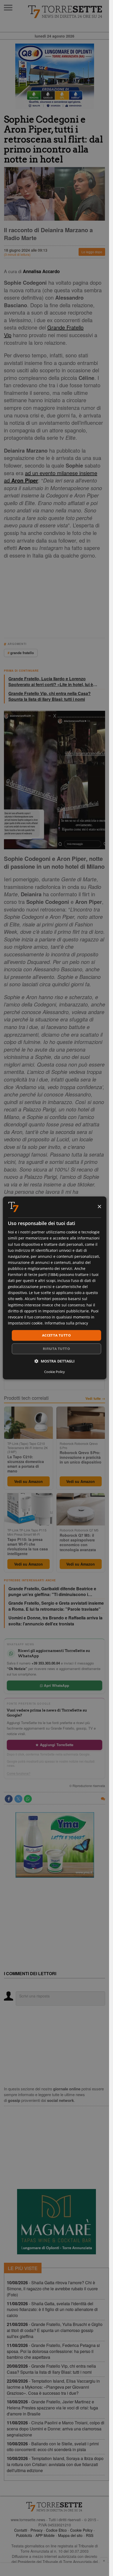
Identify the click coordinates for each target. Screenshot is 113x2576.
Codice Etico (56, 2530)
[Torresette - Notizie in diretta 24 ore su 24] (55, 2507)
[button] (55, 1361)
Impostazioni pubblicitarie (66, 1311)
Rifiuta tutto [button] (56, 1349)
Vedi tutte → (95, 1398)
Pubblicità (24, 2535)
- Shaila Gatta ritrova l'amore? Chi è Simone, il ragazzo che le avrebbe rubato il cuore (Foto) (52, 2289)
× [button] (99, 1207)
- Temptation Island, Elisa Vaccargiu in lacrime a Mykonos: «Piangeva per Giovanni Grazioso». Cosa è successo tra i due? (53, 2387)
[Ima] (55, 1845)
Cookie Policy (81, 2530)
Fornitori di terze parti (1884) (33, 1274)
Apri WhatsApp (56, 1685)
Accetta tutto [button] (56, 1335)
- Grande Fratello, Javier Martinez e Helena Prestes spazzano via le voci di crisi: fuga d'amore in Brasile (52, 2408)
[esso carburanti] (55, 76)
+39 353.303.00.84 (46, 1663)
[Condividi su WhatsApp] (28, 1799)
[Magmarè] (56, 2222)
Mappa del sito (70, 2535)
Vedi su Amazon (29, 1481)
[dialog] (54, 1288)
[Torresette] (66, 12)
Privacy (37, 2530)
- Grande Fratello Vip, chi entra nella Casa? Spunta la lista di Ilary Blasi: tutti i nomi (51, 2369)
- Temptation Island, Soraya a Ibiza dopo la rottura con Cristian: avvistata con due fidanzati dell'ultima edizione (55, 2464)
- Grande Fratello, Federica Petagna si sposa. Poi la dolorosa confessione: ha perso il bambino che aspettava (53, 2351)
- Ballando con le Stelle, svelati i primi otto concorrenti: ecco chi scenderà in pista (53, 2447)
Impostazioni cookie (25, 1323)
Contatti (21, 2530)
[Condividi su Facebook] (9, 1799)
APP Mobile (45, 2535)
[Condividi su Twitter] (18, 1799)
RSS (90, 2535)
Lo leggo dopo (92, 252)
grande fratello (22, 653)
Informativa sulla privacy (66, 1323)
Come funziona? (19, 1773)
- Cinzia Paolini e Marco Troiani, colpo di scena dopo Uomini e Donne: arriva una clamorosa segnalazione (56, 2429)
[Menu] (8, 8)
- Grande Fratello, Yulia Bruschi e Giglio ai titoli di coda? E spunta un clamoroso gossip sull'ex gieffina (55, 2330)
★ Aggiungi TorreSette (54, 1745)
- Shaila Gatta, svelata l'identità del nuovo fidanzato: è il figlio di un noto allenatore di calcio (52, 2310)
